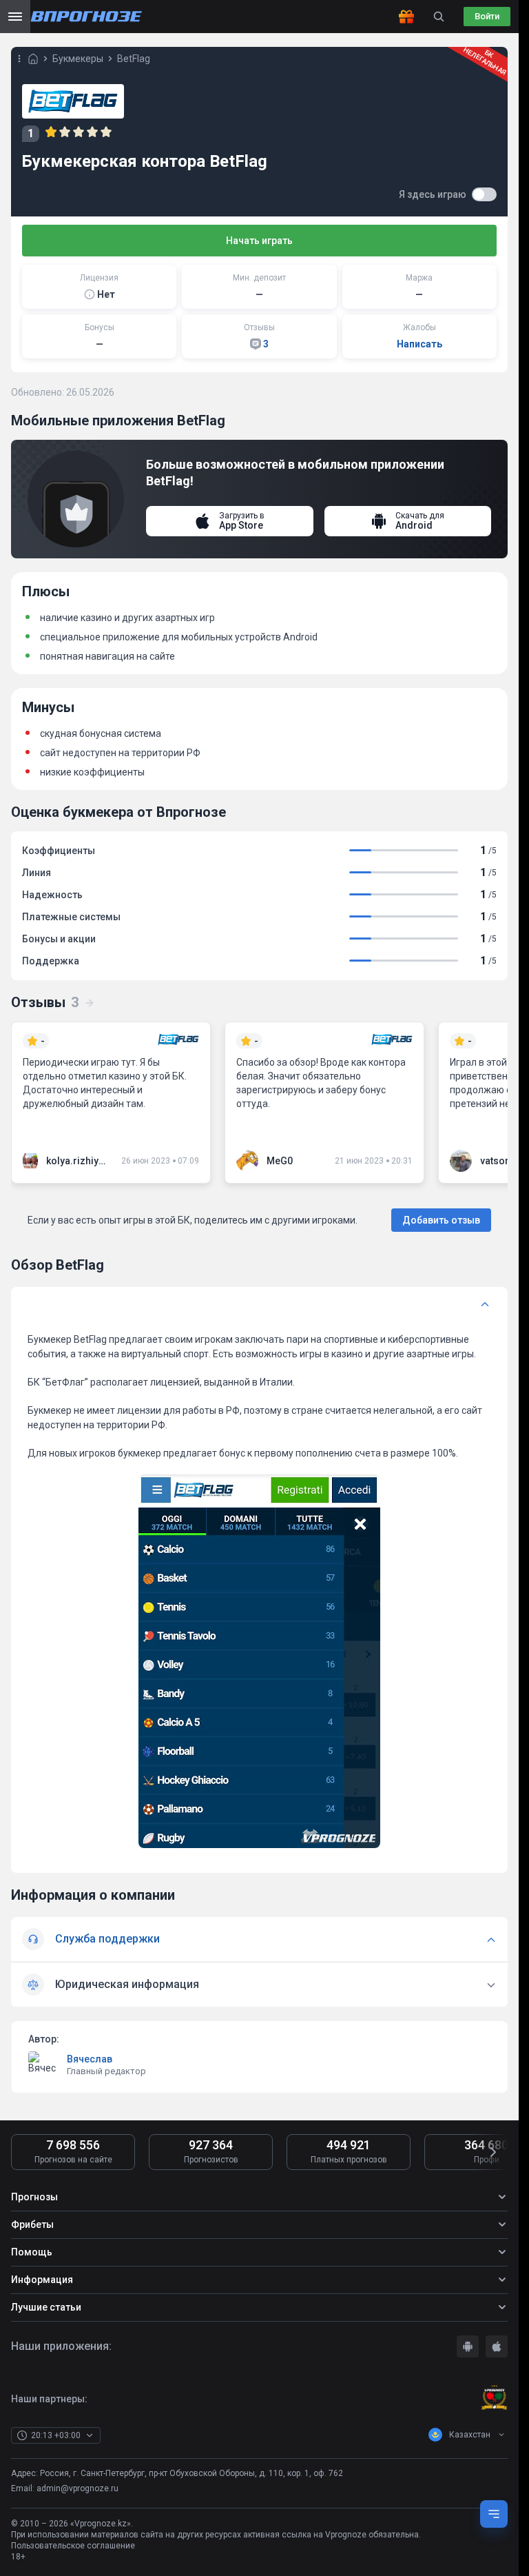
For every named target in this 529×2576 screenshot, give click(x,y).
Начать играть (259, 241)
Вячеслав (90, 2059)
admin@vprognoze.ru (77, 2488)
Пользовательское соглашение (73, 2546)
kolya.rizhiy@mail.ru (78, 1161)
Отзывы (45, 1002)
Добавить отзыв (441, 1220)
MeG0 (280, 1161)
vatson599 (504, 1161)
